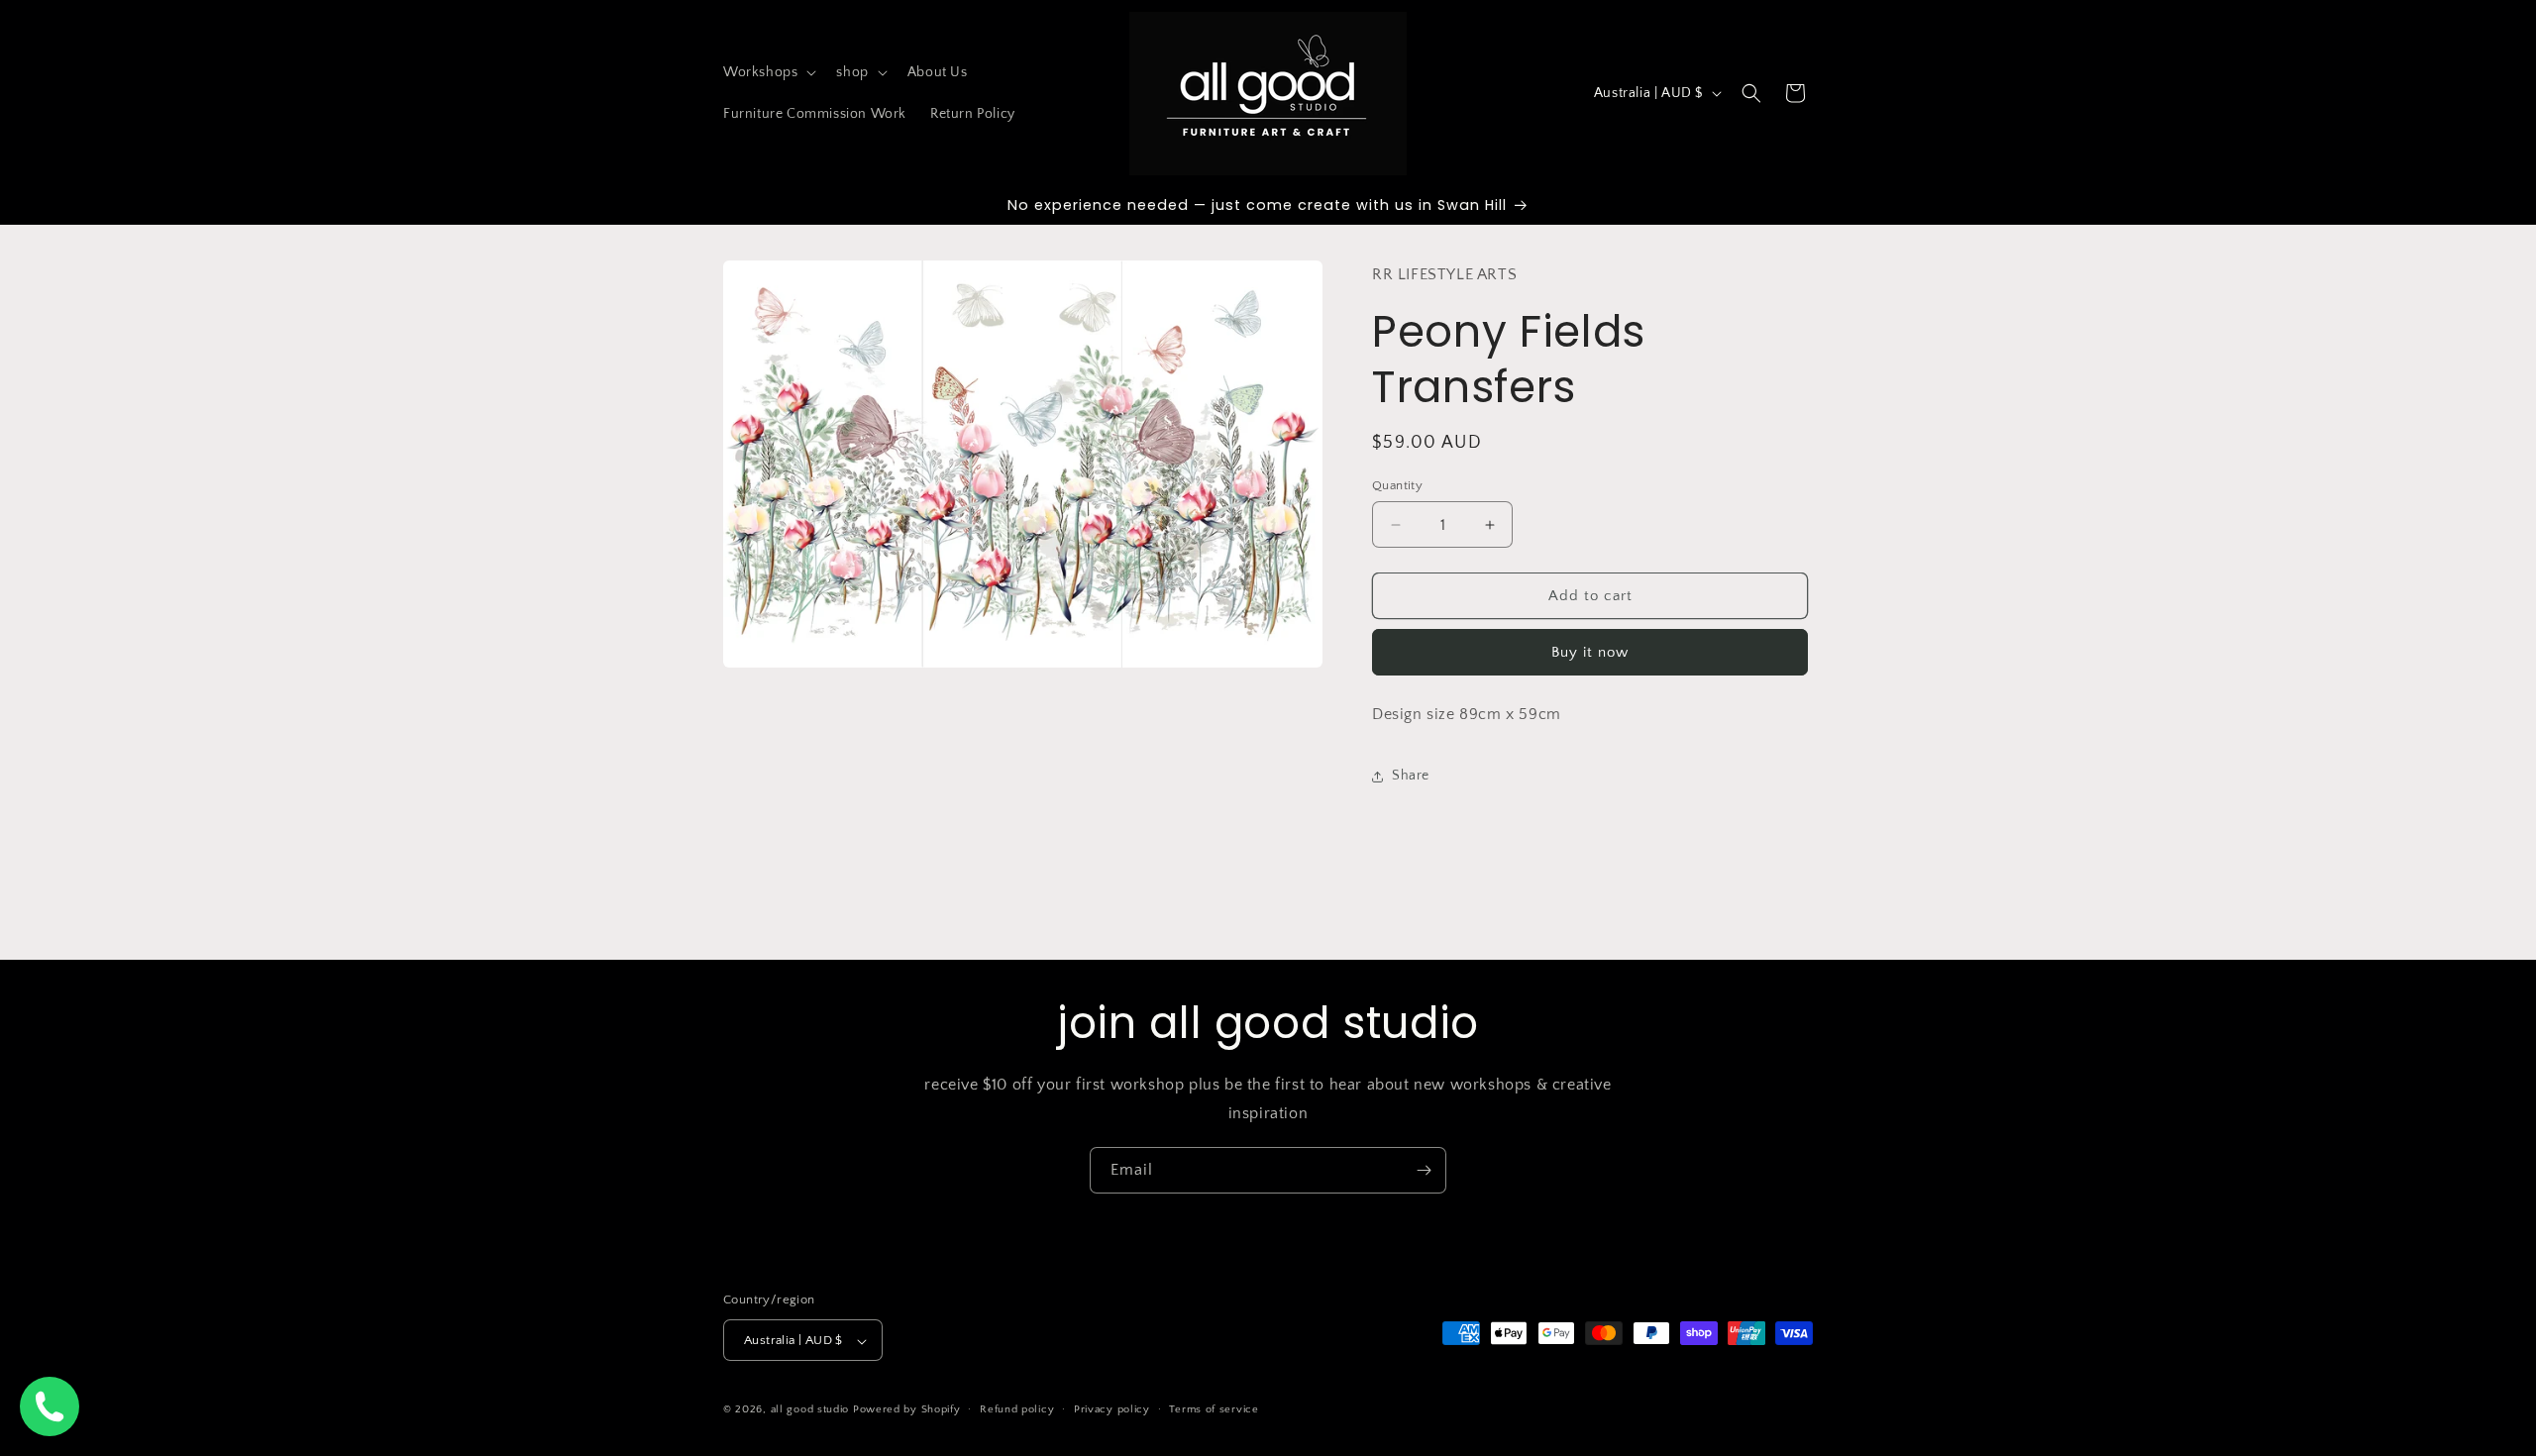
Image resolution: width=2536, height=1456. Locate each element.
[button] (768, 72)
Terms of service (1214, 1409)
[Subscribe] (1424, 1170)
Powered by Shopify (907, 1410)
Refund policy (1017, 1409)
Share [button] (1411, 776)
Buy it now (1590, 653)
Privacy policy (1112, 1409)
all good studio (810, 1410)
